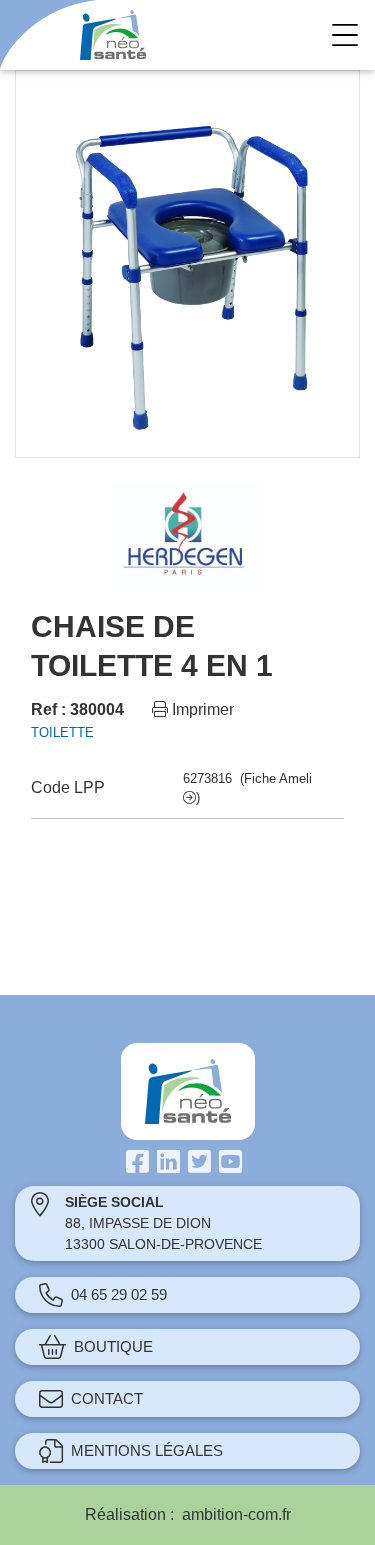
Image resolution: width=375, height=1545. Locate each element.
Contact (107, 1398)
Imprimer (201, 709)
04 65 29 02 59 (119, 1294)
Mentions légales (147, 1450)
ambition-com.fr (236, 1514)
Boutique (113, 1346)
